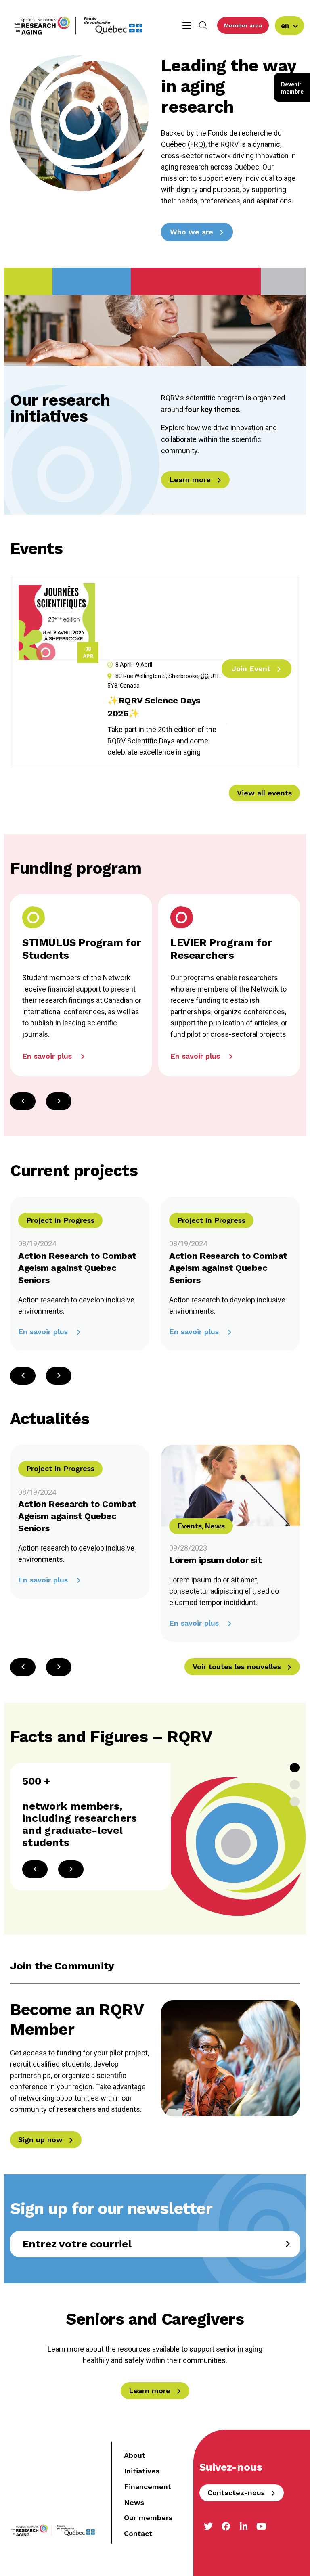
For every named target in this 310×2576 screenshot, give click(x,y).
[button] (59, 1101)
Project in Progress (60, 1220)
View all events (264, 793)
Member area (243, 25)
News (215, 1526)
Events (190, 1526)
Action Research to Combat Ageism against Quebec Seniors (77, 1268)
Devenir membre (292, 88)
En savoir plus (44, 1332)
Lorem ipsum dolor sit (216, 1560)
